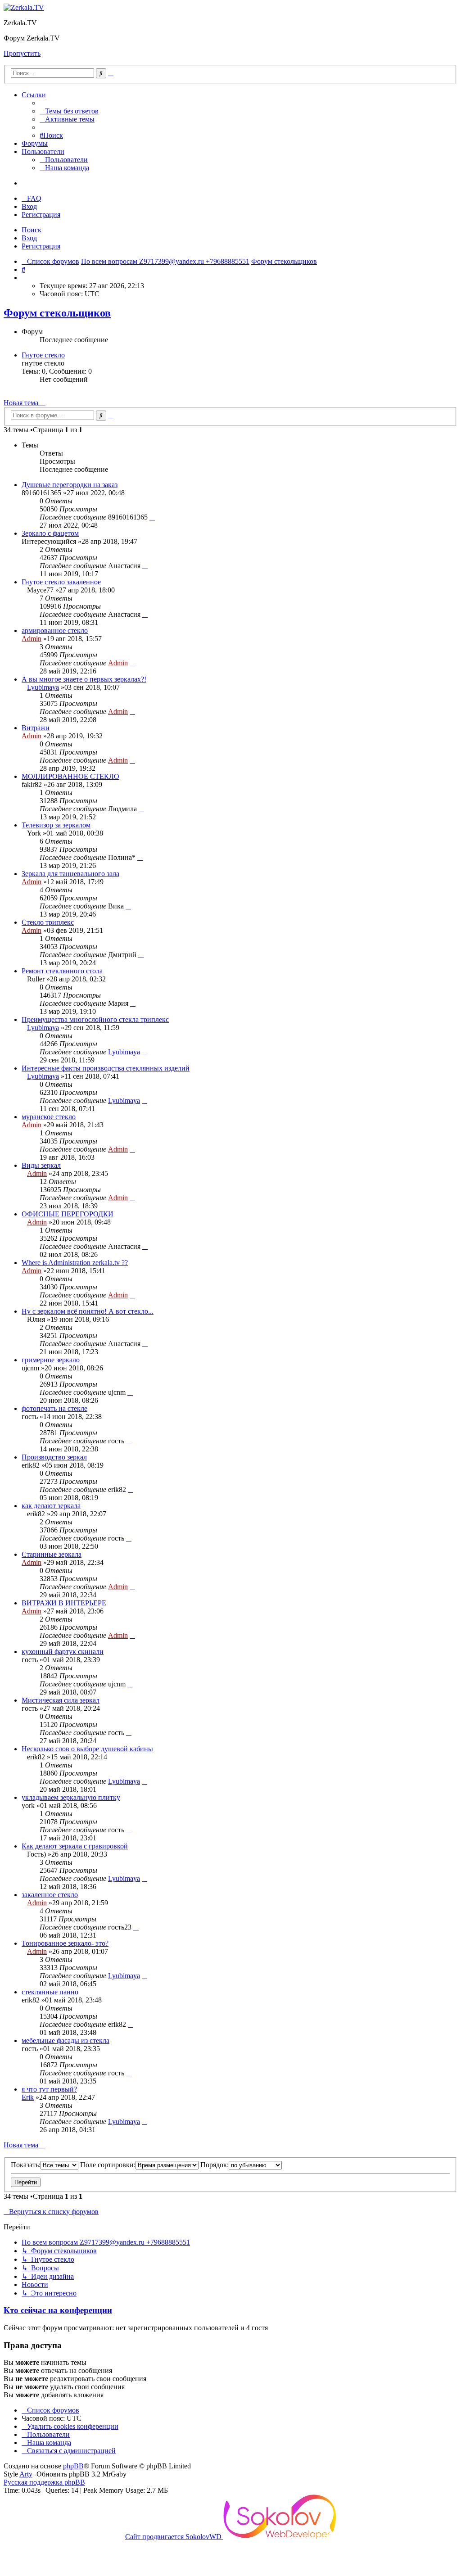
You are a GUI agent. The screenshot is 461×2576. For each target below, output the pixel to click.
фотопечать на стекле (54, 1408)
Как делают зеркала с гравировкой (75, 1846)
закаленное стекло (50, 1895)
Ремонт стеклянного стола (62, 971)
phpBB (73, 2466)
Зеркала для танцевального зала (70, 874)
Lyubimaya (43, 687)
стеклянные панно (50, 1992)
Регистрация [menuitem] (41, 215)
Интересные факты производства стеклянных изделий (106, 1068)
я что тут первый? (49, 2089)
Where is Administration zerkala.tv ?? (75, 1263)
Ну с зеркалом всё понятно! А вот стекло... (88, 1311)
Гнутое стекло (43, 355)
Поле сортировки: (108, 2165)
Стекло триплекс (48, 922)
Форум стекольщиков (57, 313)
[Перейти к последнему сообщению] (152, 517)
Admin (32, 639)
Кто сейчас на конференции (58, 2310)
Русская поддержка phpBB (44, 2482)
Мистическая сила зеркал (61, 1700)
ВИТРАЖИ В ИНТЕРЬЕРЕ (64, 1603)
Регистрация (41, 246)
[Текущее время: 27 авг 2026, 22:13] (24, 278)
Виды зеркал (41, 1165)
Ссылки (34, 95)
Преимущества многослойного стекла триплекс (95, 1019)
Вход (29, 238)
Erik (28, 2097)
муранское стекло (49, 1117)
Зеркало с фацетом (50, 533)
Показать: (26, 2165)
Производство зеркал (54, 1457)
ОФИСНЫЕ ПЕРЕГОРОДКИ (68, 1214)
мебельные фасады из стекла (66, 2040)
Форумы (35, 143)
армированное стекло (55, 630)
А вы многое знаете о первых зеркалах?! (84, 679)
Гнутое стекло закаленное (61, 582)
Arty (26, 2474)
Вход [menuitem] (29, 206)
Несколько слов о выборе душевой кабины (87, 1749)
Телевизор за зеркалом (56, 825)
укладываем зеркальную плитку (71, 1797)
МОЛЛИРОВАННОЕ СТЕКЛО (70, 776)
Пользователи (43, 151)
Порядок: (215, 2165)
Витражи (36, 728)
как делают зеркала (51, 1506)
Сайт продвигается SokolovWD (174, 2537)
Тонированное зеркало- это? (65, 1943)
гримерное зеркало (51, 1360)
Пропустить (22, 53)
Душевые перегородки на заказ (70, 485)
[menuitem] (69, 111)
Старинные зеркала (52, 1554)
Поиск (32, 230)
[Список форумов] (24, 7)
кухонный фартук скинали (63, 1652)
